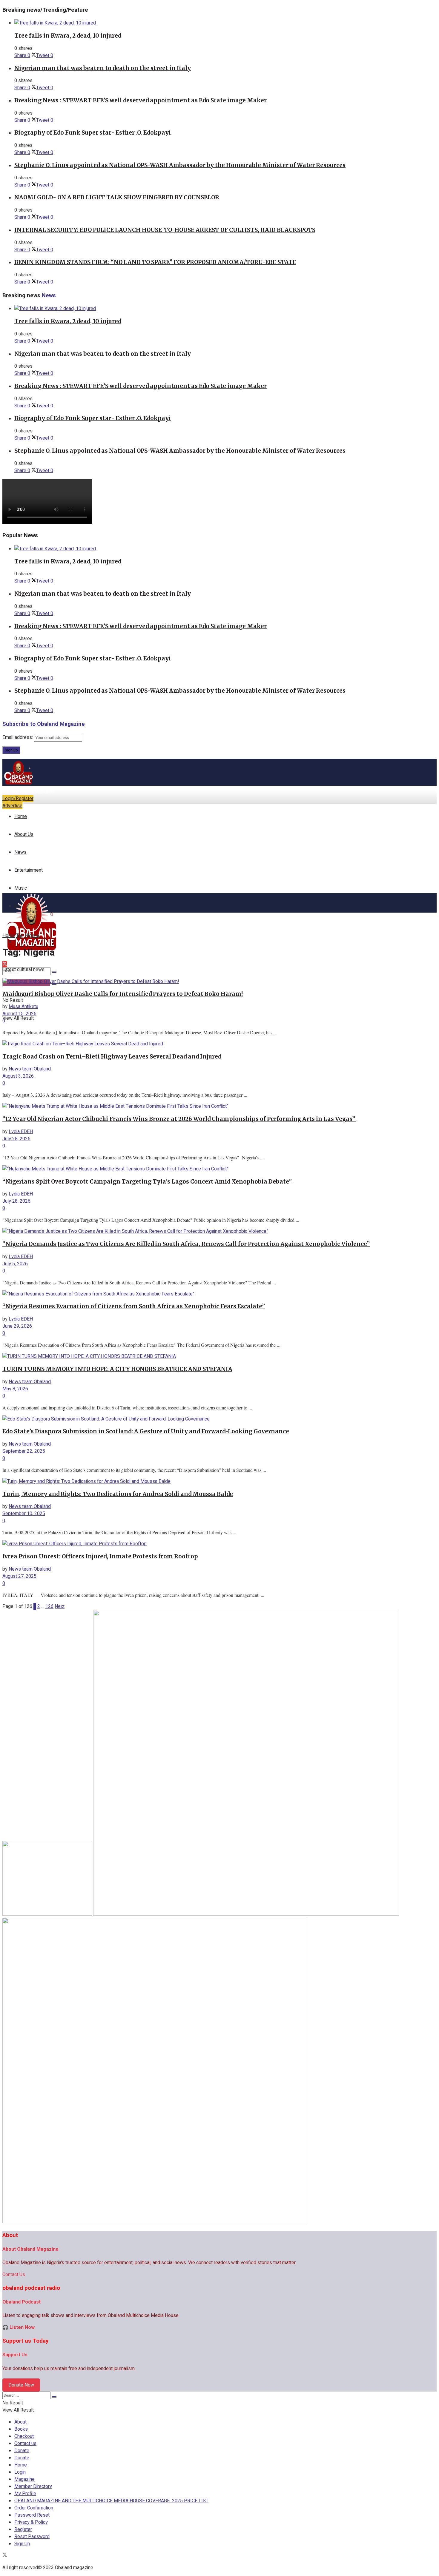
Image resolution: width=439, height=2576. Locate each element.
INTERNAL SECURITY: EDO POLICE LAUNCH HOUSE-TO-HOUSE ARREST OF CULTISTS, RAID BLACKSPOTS (165, 230)
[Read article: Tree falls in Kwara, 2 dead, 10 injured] (225, 23)
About (20, 2422)
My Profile (25, 2494)
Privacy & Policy (31, 2522)
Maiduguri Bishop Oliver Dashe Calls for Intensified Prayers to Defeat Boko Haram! (123, 994)
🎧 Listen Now (19, 2327)
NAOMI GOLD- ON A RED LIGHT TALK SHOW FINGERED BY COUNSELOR (117, 197)
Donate (22, 2451)
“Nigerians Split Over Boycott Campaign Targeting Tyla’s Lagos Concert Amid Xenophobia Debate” (147, 1182)
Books (21, 2429)
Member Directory (33, 2486)
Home (21, 816)
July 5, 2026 (15, 1264)
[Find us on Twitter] (5, 2556)
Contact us (25, 2443)
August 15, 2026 (19, 1014)
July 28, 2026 (16, 1139)
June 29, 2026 (17, 1326)
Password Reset (32, 2515)
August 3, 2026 (18, 1076)
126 (49, 1606)
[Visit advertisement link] (48, 1914)
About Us (24, 834)
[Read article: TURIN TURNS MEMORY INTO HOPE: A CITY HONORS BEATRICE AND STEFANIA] (211, 1356)
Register (23, 2529)
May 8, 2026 (15, 1389)
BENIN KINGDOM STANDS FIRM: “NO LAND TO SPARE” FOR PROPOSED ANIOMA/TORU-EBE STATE (155, 262)
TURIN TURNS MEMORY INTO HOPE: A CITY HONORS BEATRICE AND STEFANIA (117, 1369)
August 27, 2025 (19, 1576)
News (20, 852)
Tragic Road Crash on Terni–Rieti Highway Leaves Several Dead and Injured (112, 1057)
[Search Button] (54, 972)
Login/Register (18, 799)
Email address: (18, 737)
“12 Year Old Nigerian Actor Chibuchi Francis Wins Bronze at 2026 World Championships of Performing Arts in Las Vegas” (179, 1119)
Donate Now (21, 2385)
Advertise (12, 806)
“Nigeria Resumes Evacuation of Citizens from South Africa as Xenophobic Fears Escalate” (134, 1306)
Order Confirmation (34, 2508)
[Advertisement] (219, 848)
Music (21, 888)
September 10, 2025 (24, 1514)
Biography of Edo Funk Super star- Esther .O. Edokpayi (93, 133)
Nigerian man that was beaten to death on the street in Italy (103, 68)
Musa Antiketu (23, 1007)
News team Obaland (30, 1069)
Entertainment (29, 870)
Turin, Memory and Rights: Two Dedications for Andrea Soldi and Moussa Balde (118, 1494)
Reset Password (32, 2537)
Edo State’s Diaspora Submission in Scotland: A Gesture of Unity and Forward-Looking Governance (146, 1431)
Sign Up (22, 2544)
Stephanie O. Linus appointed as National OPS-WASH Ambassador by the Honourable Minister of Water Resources (180, 165)
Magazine (24, 2479)
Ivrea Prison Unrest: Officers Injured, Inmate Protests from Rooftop (100, 1556)
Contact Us (14, 2275)
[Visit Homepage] (19, 784)
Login (20, 2472)
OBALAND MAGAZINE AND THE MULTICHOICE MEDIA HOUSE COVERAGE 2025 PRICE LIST (111, 2501)
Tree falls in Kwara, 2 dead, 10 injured (68, 36)
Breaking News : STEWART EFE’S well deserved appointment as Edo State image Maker (141, 100)
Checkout (24, 2436)
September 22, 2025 (24, 1451)
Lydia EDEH (21, 1132)
